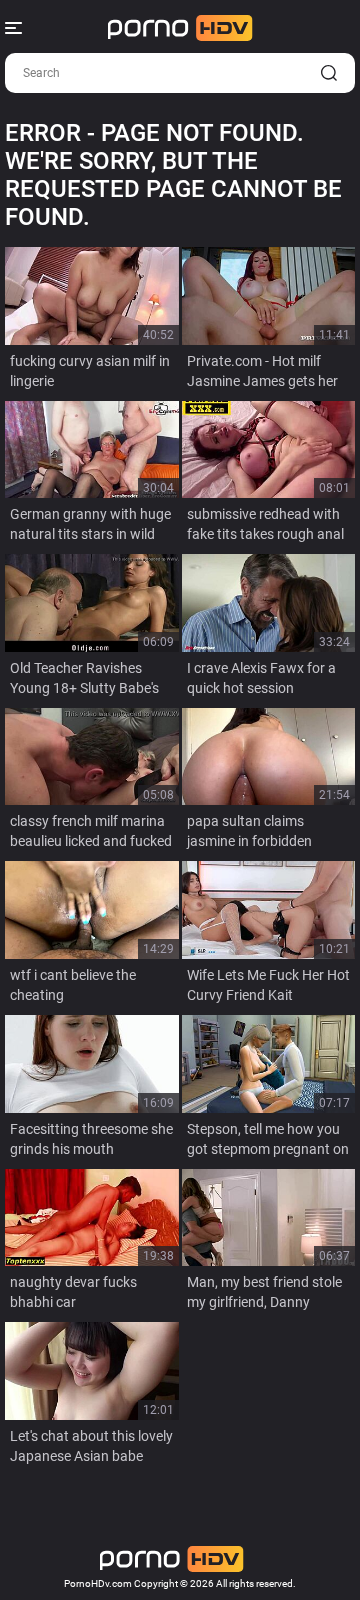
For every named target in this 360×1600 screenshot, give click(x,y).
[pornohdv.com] (180, 28)
